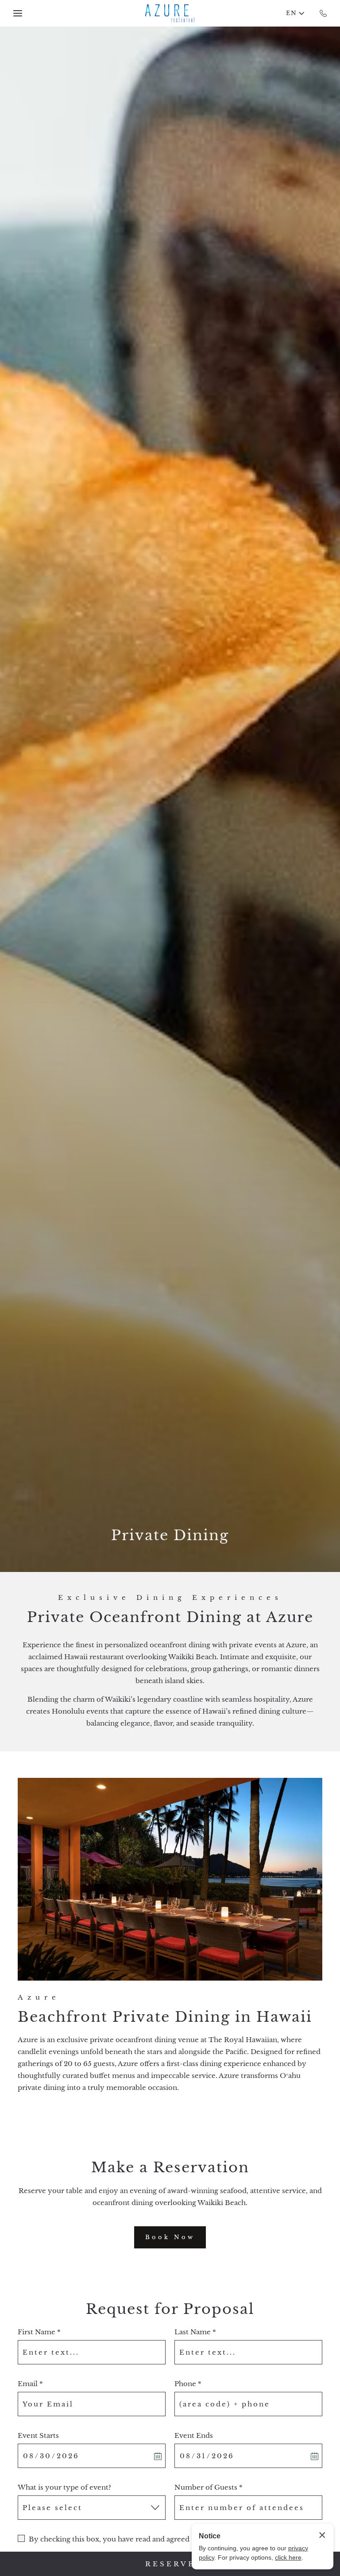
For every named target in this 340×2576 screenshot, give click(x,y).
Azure (39, 1997)
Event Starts (38, 2435)
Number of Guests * (209, 2487)
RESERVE (170, 2564)
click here (288, 2557)
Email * (30, 2384)
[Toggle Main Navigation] (18, 13)
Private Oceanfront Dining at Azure (170, 1617)
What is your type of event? (64, 2487)
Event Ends (194, 2435)
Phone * (188, 2384)
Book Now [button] (176, 2241)
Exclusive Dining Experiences (170, 1597)
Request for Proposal (170, 2309)
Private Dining (170, 1535)
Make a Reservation (170, 2168)
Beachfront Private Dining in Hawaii (165, 2017)
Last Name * (195, 2332)
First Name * (39, 2332)
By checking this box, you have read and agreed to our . (146, 2539)
